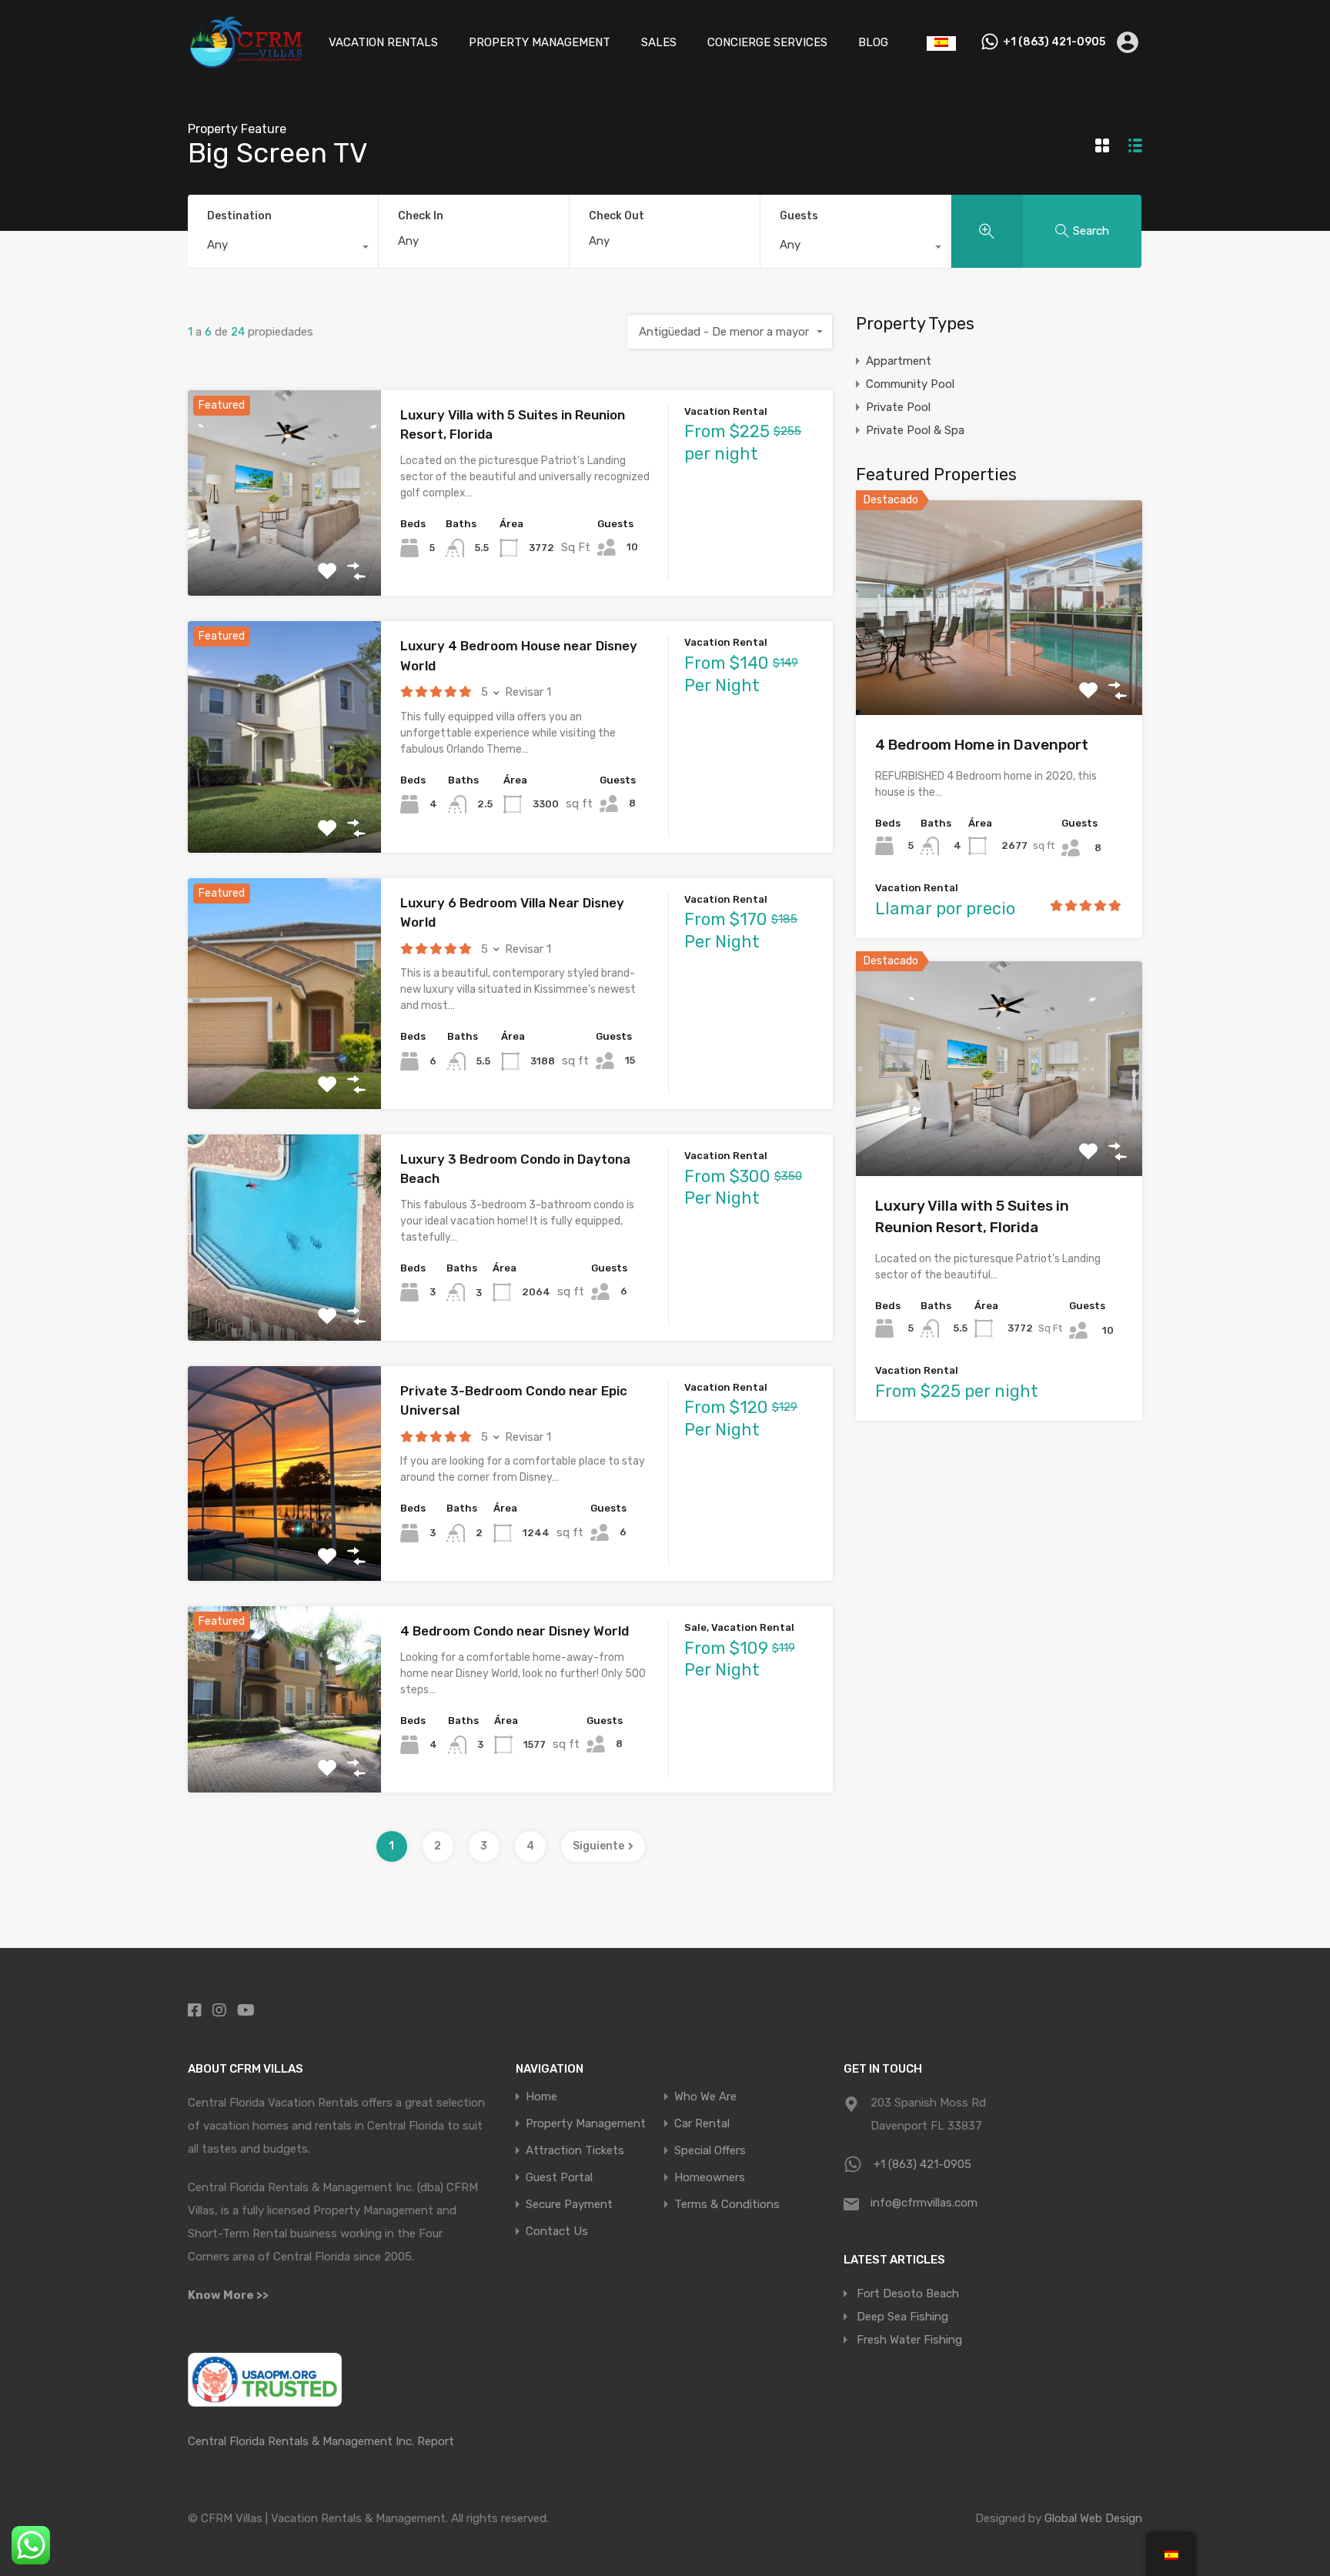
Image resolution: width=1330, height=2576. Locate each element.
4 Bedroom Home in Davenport (982, 745)
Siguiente (598, 1846)
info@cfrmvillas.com (924, 2203)
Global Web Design (1093, 2518)
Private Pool (898, 407)
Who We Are (705, 2097)
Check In (421, 216)
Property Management (586, 2124)
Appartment (899, 361)
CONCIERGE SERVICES (767, 42)
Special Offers (710, 2151)
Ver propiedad (999, 672)
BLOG (873, 42)
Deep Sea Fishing (902, 2317)
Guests (799, 216)
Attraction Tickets (575, 2151)
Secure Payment (569, 2205)
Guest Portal (559, 2178)
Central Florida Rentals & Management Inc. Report (321, 2441)
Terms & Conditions (727, 2205)
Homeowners (710, 2178)
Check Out (617, 216)
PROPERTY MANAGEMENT (540, 42)
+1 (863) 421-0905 (1054, 42)
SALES (659, 42)
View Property (284, 555)
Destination (239, 216)
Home (541, 2097)
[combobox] (283, 249)
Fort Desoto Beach (908, 2294)
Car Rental (702, 2124)
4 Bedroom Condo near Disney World (515, 1631)
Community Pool (910, 384)
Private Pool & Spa (915, 430)
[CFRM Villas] (246, 62)
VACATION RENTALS (383, 42)
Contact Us (557, 2232)
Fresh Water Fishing (909, 2340)
